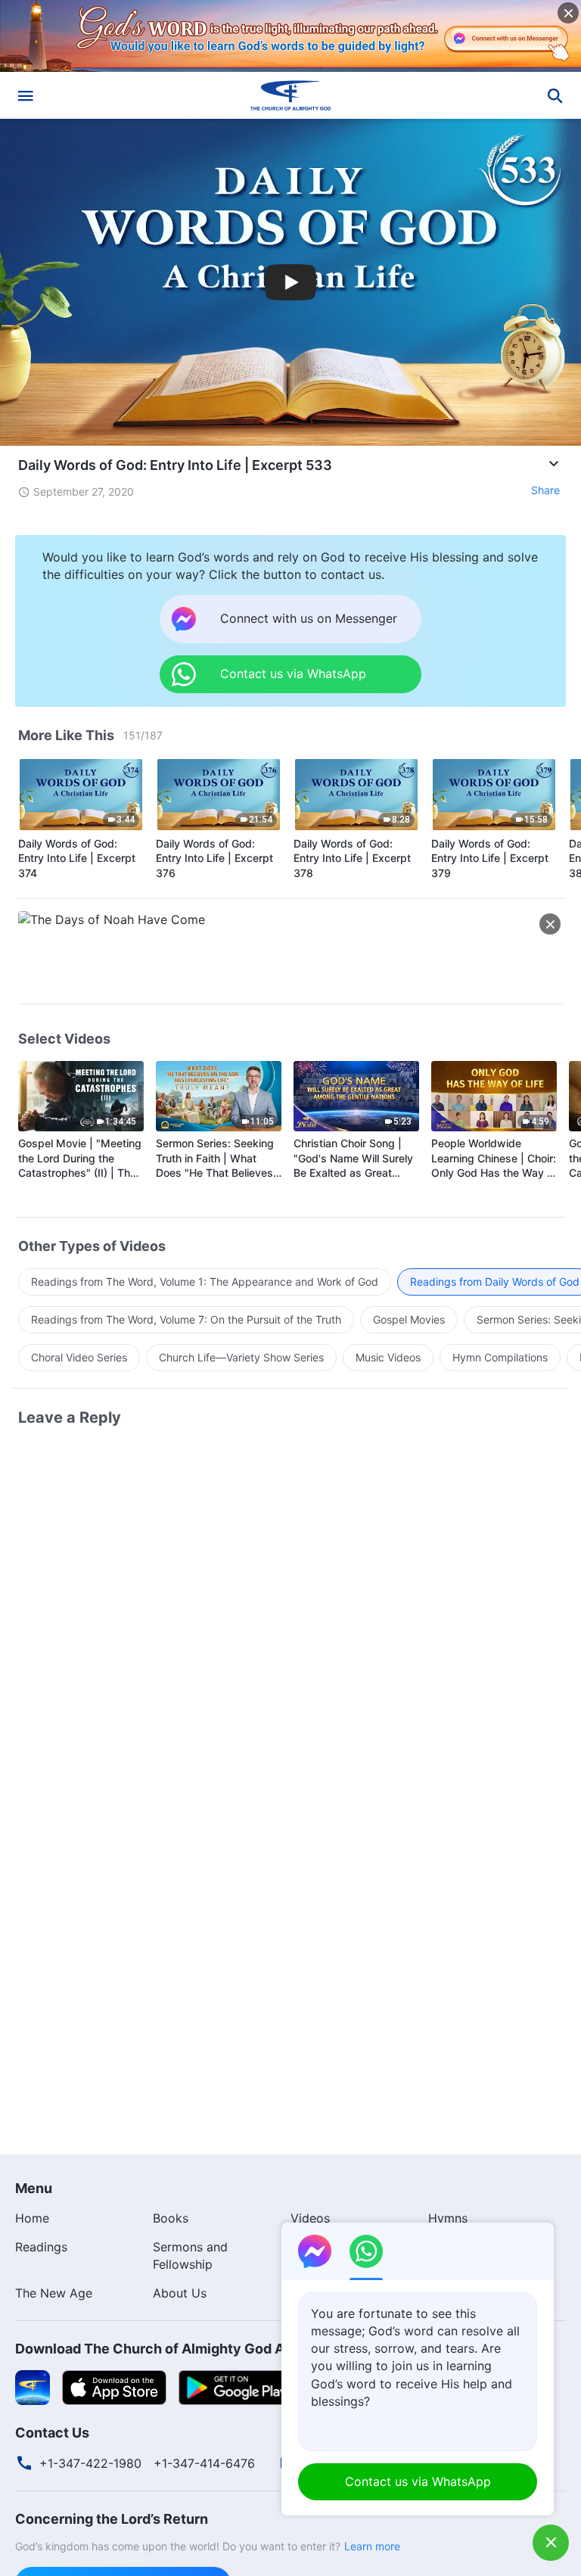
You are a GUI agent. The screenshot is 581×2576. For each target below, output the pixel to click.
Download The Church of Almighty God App (158, 2349)
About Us (180, 2293)
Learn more (372, 2546)
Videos (310, 2218)
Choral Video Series (79, 1357)
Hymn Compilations (500, 1357)
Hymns (448, 2218)
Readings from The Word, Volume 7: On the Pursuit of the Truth (186, 1319)
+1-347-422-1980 (90, 2463)
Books (171, 2218)
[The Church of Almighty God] (290, 95)
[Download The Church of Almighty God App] (33, 2386)
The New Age (54, 2293)
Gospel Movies (409, 1319)
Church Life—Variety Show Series (241, 1357)
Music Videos (388, 1357)
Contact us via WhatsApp (418, 2481)
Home (32, 2218)
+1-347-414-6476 (204, 2463)
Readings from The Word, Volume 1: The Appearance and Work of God (205, 1282)
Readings (41, 2247)
